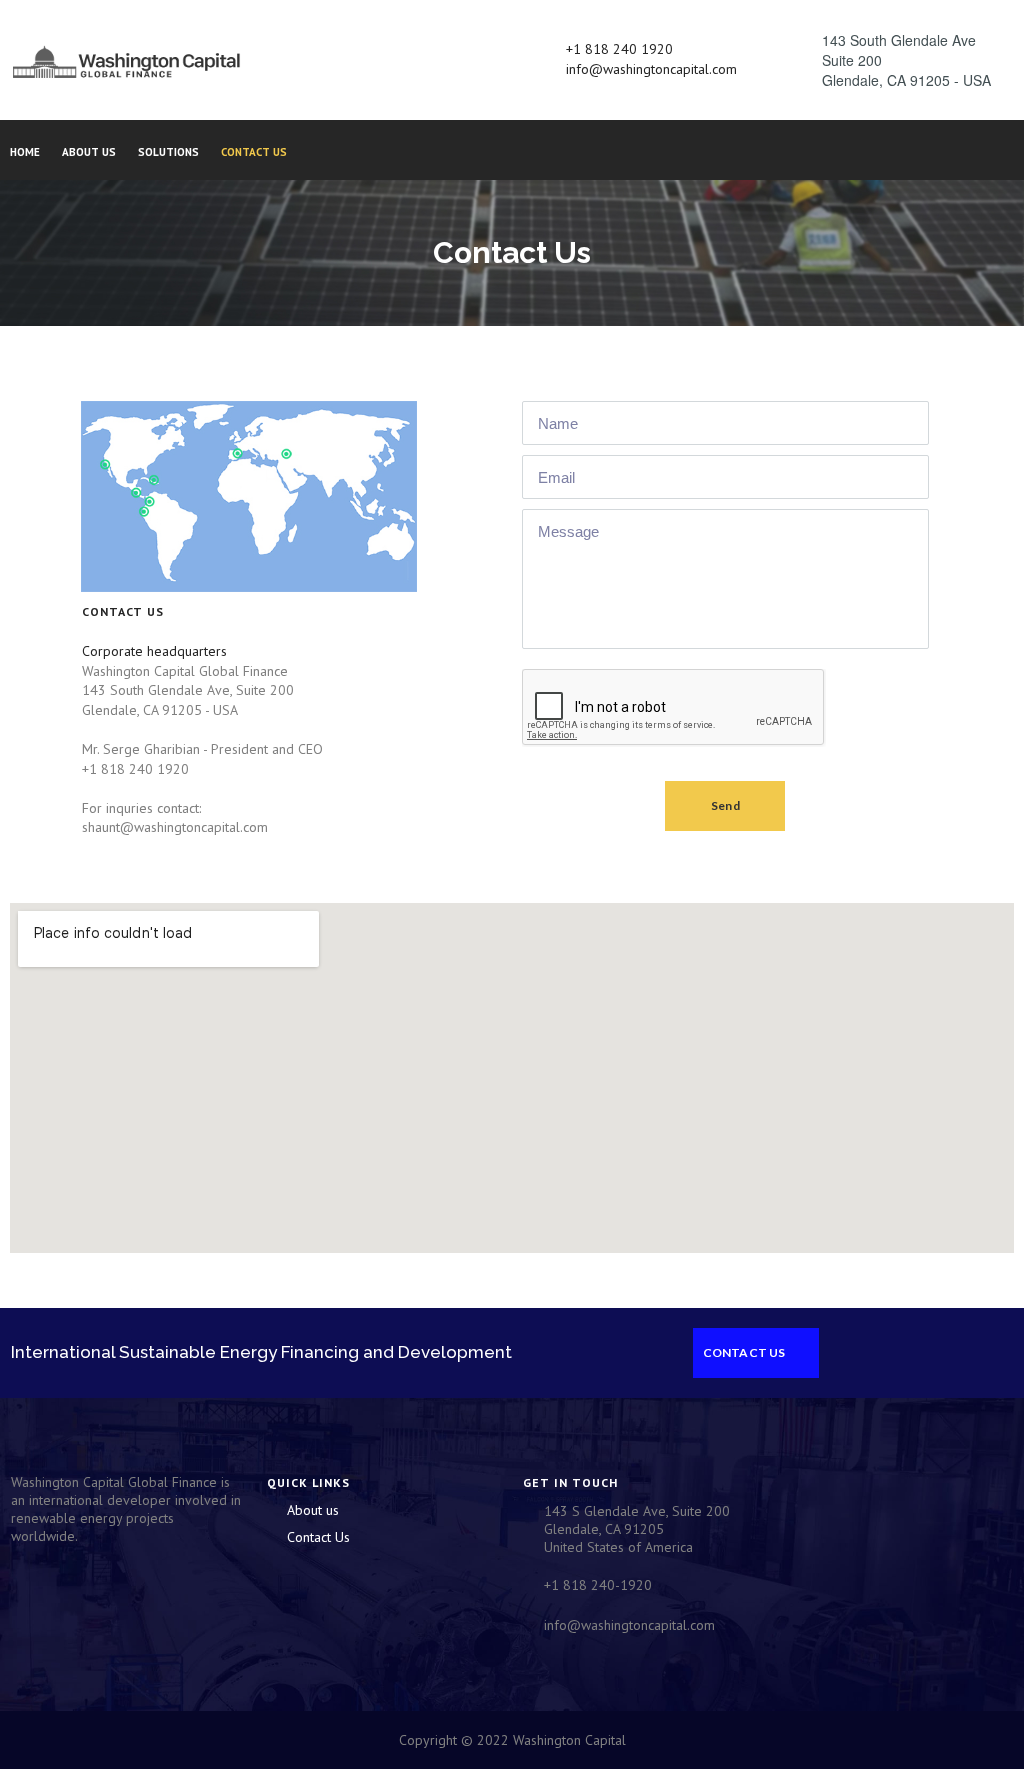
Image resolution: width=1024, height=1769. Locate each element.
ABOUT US (89, 152)
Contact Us (318, 1537)
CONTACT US (254, 152)
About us (313, 1510)
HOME (25, 152)
